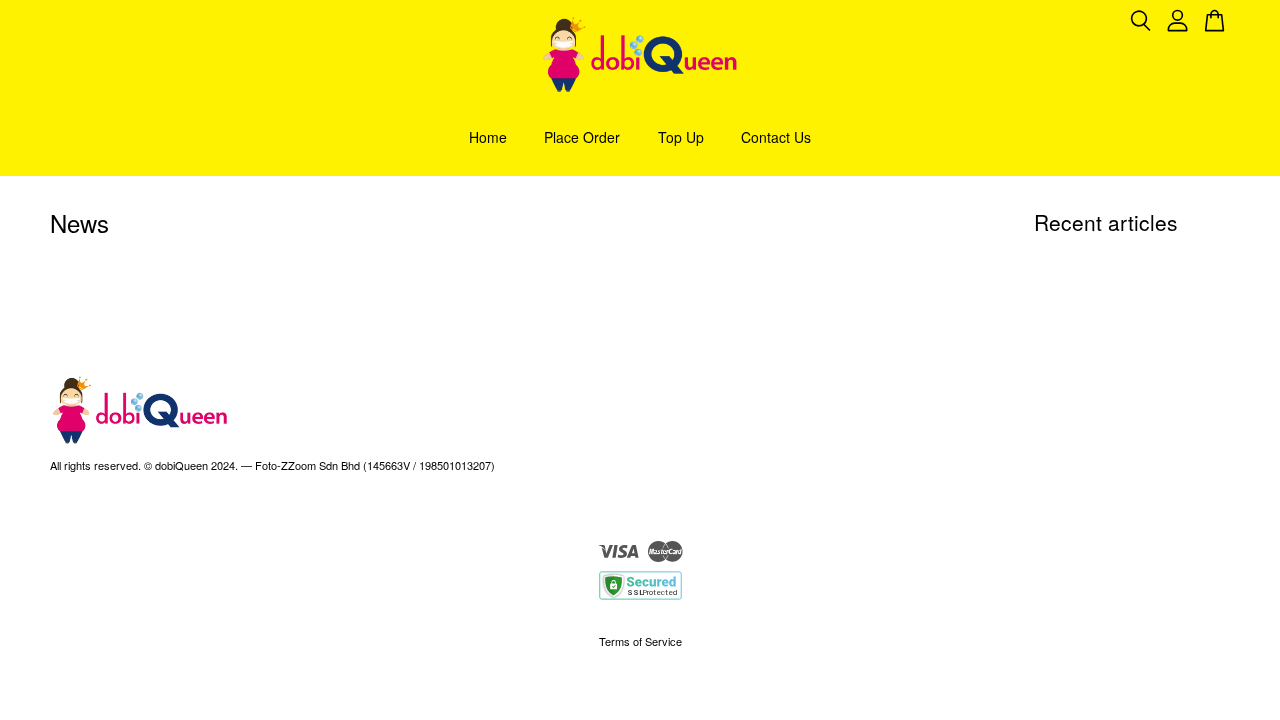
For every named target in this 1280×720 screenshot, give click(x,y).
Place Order (582, 137)
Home (488, 137)
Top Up (681, 137)
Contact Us (776, 137)
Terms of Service (640, 641)
